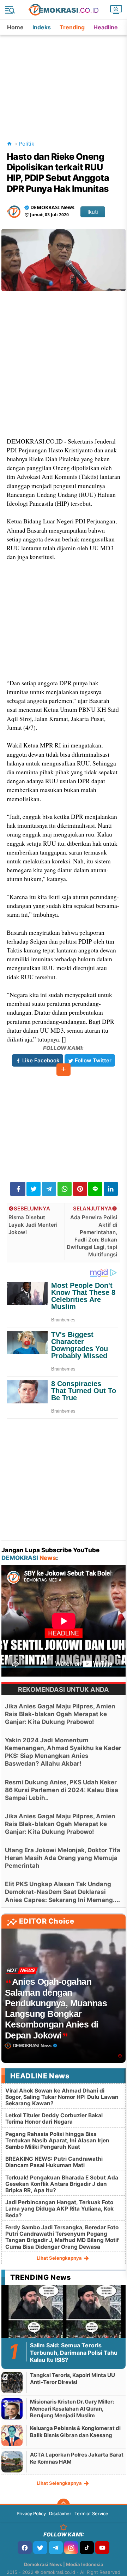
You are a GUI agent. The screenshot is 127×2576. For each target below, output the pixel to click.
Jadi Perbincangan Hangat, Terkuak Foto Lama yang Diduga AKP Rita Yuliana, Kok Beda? (59, 2209)
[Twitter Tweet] (34, 1189)
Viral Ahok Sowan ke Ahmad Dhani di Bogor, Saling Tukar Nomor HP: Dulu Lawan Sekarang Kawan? (62, 2097)
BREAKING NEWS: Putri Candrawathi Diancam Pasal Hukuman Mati (54, 2162)
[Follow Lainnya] (64, 1070)
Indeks (42, 27)
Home (15, 27)
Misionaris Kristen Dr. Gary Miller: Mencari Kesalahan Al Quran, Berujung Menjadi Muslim (72, 2408)
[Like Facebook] (25, 2548)
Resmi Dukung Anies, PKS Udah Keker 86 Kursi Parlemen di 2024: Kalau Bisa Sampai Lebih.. (62, 1790)
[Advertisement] (64, 79)
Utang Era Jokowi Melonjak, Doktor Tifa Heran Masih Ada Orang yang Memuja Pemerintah (63, 1858)
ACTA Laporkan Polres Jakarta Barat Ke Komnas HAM (77, 2458)
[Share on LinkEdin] (111, 1189)
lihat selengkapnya (60, 2258)
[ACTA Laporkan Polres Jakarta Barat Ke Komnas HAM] (12, 2462)
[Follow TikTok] (87, 2548)
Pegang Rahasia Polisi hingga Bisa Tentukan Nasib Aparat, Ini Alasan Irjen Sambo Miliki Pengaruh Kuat (57, 2140)
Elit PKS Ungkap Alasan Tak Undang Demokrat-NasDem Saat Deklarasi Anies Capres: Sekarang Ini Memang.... (62, 1892)
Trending (72, 27)
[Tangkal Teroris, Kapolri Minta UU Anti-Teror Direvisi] (12, 2382)
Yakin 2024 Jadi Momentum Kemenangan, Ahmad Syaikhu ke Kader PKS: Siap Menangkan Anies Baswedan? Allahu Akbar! (63, 1752)
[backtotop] (64, 2505)
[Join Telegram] (56, 2548)
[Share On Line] (95, 1189)
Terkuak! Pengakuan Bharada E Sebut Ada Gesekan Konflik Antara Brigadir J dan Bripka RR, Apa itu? (62, 2184)
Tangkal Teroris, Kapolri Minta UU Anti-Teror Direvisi (72, 2379)
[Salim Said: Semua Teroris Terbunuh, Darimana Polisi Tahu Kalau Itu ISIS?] (64, 2320)
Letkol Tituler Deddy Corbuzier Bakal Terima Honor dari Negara (54, 2119)
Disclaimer (60, 2513)
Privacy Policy (31, 2513)
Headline (106, 27)
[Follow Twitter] (40, 2548)
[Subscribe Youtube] (102, 2548)
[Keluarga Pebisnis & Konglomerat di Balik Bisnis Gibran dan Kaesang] (12, 2435)
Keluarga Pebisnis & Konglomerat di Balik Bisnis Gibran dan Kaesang (75, 2432)
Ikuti (93, 212)
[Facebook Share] (18, 1189)
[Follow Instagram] (71, 2548)
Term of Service (91, 2513)
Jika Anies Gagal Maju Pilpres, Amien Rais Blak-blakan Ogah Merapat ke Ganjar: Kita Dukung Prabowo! (60, 1714)
